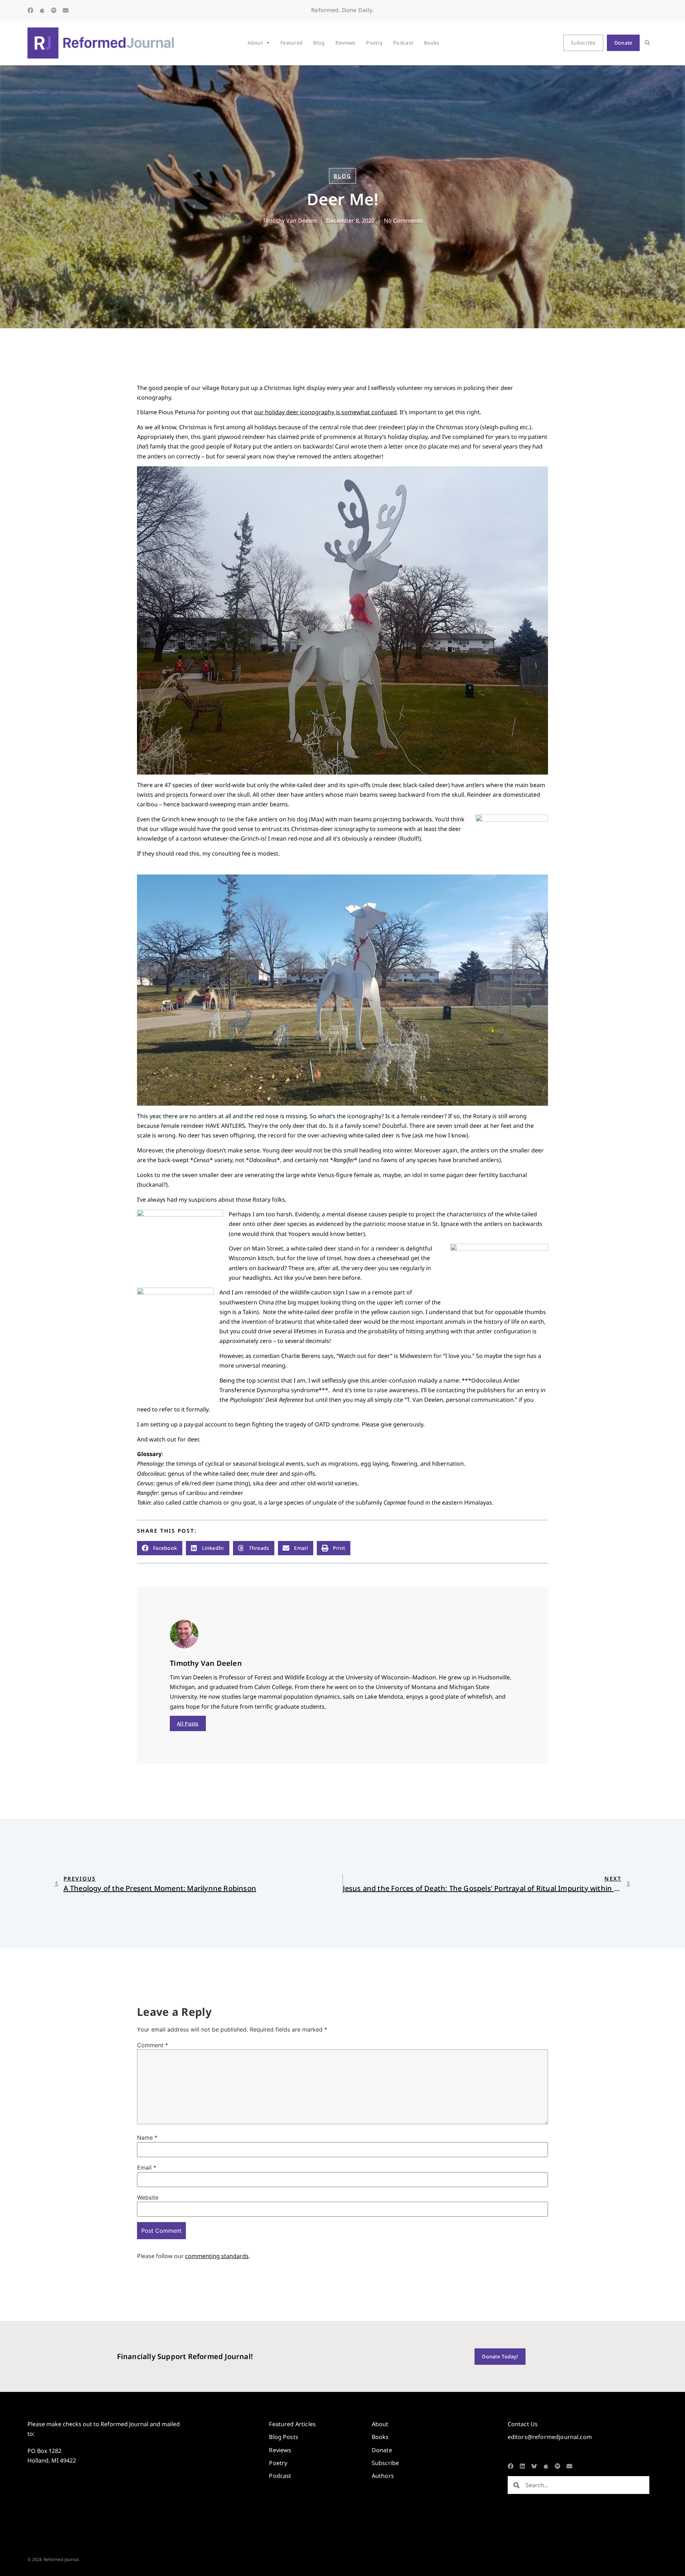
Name (147, 2138)
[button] (647, 43)
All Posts (188, 1723)
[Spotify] (54, 10)
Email (147, 2167)
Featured (291, 43)
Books (432, 43)
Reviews (345, 43)
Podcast (403, 43)
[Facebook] (30, 10)
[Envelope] (66, 10)
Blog (319, 43)
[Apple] (42, 10)
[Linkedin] (522, 2466)
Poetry (374, 43)
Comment (153, 2045)
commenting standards (217, 2256)
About (255, 43)
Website (148, 2197)
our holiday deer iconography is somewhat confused (325, 412)
